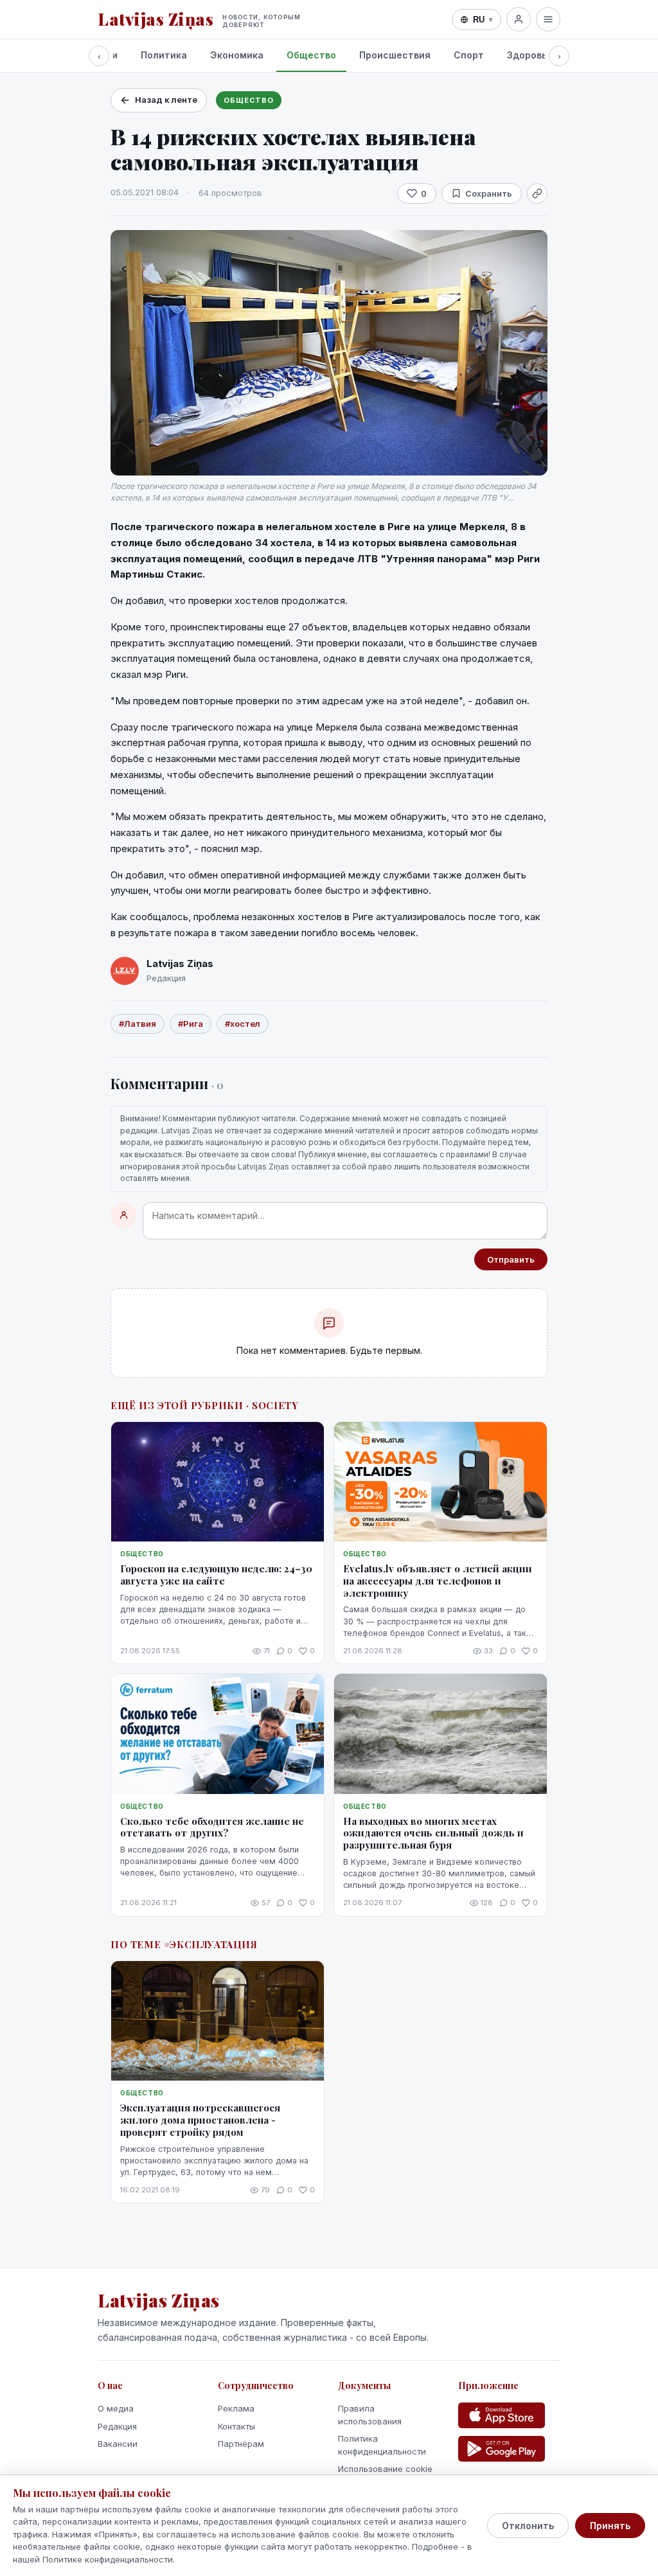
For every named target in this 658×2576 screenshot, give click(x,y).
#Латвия (138, 1024)
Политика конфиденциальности (382, 2445)
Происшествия (395, 55)
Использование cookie (385, 2469)
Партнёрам (241, 2444)
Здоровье (530, 55)
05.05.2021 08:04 (145, 192)
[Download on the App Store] (502, 2415)
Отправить (511, 1259)
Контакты (236, 2426)
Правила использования (370, 2415)
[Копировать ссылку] (537, 193)
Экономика (237, 55)
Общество (311, 55)
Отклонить (528, 2526)
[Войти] (519, 19)
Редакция (117, 2426)
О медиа (116, 2408)
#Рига (191, 1024)
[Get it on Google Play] (502, 2449)
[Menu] (548, 19)
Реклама (236, 2408)
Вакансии (118, 2444)
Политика (164, 55)
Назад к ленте (166, 100)
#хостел (243, 1024)
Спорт (469, 55)
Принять (610, 2526)
